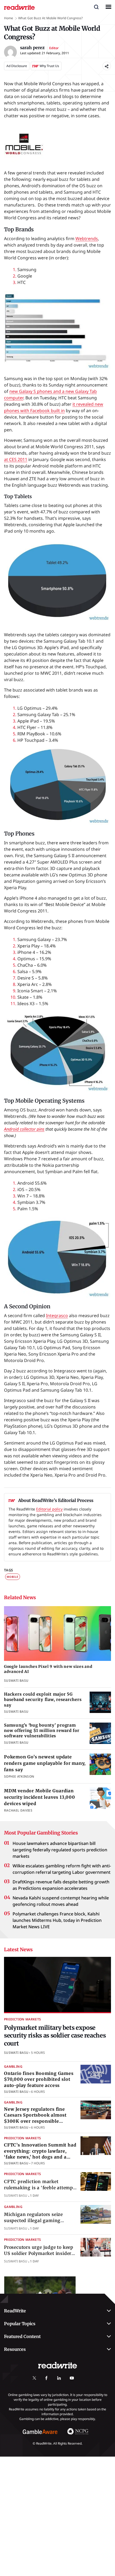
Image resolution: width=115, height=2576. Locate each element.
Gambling (13, 2066)
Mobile (13, 1577)
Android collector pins (24, 1129)
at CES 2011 (16, 459)
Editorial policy (49, 1509)
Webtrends (87, 239)
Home (9, 18)
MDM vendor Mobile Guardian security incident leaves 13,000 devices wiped (40, 1797)
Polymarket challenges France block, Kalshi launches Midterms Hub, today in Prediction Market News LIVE (57, 1920)
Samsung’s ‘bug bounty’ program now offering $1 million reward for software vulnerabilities (42, 1731)
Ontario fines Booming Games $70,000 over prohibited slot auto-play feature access (39, 2079)
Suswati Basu (16, 2053)
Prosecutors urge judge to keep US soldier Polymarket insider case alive (39, 2253)
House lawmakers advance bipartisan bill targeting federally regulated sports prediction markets (60, 1850)
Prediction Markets (22, 2019)
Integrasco (57, 1316)
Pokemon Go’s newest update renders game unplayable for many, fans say (45, 1763)
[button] (96, 7)
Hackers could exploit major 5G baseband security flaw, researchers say (43, 1700)
